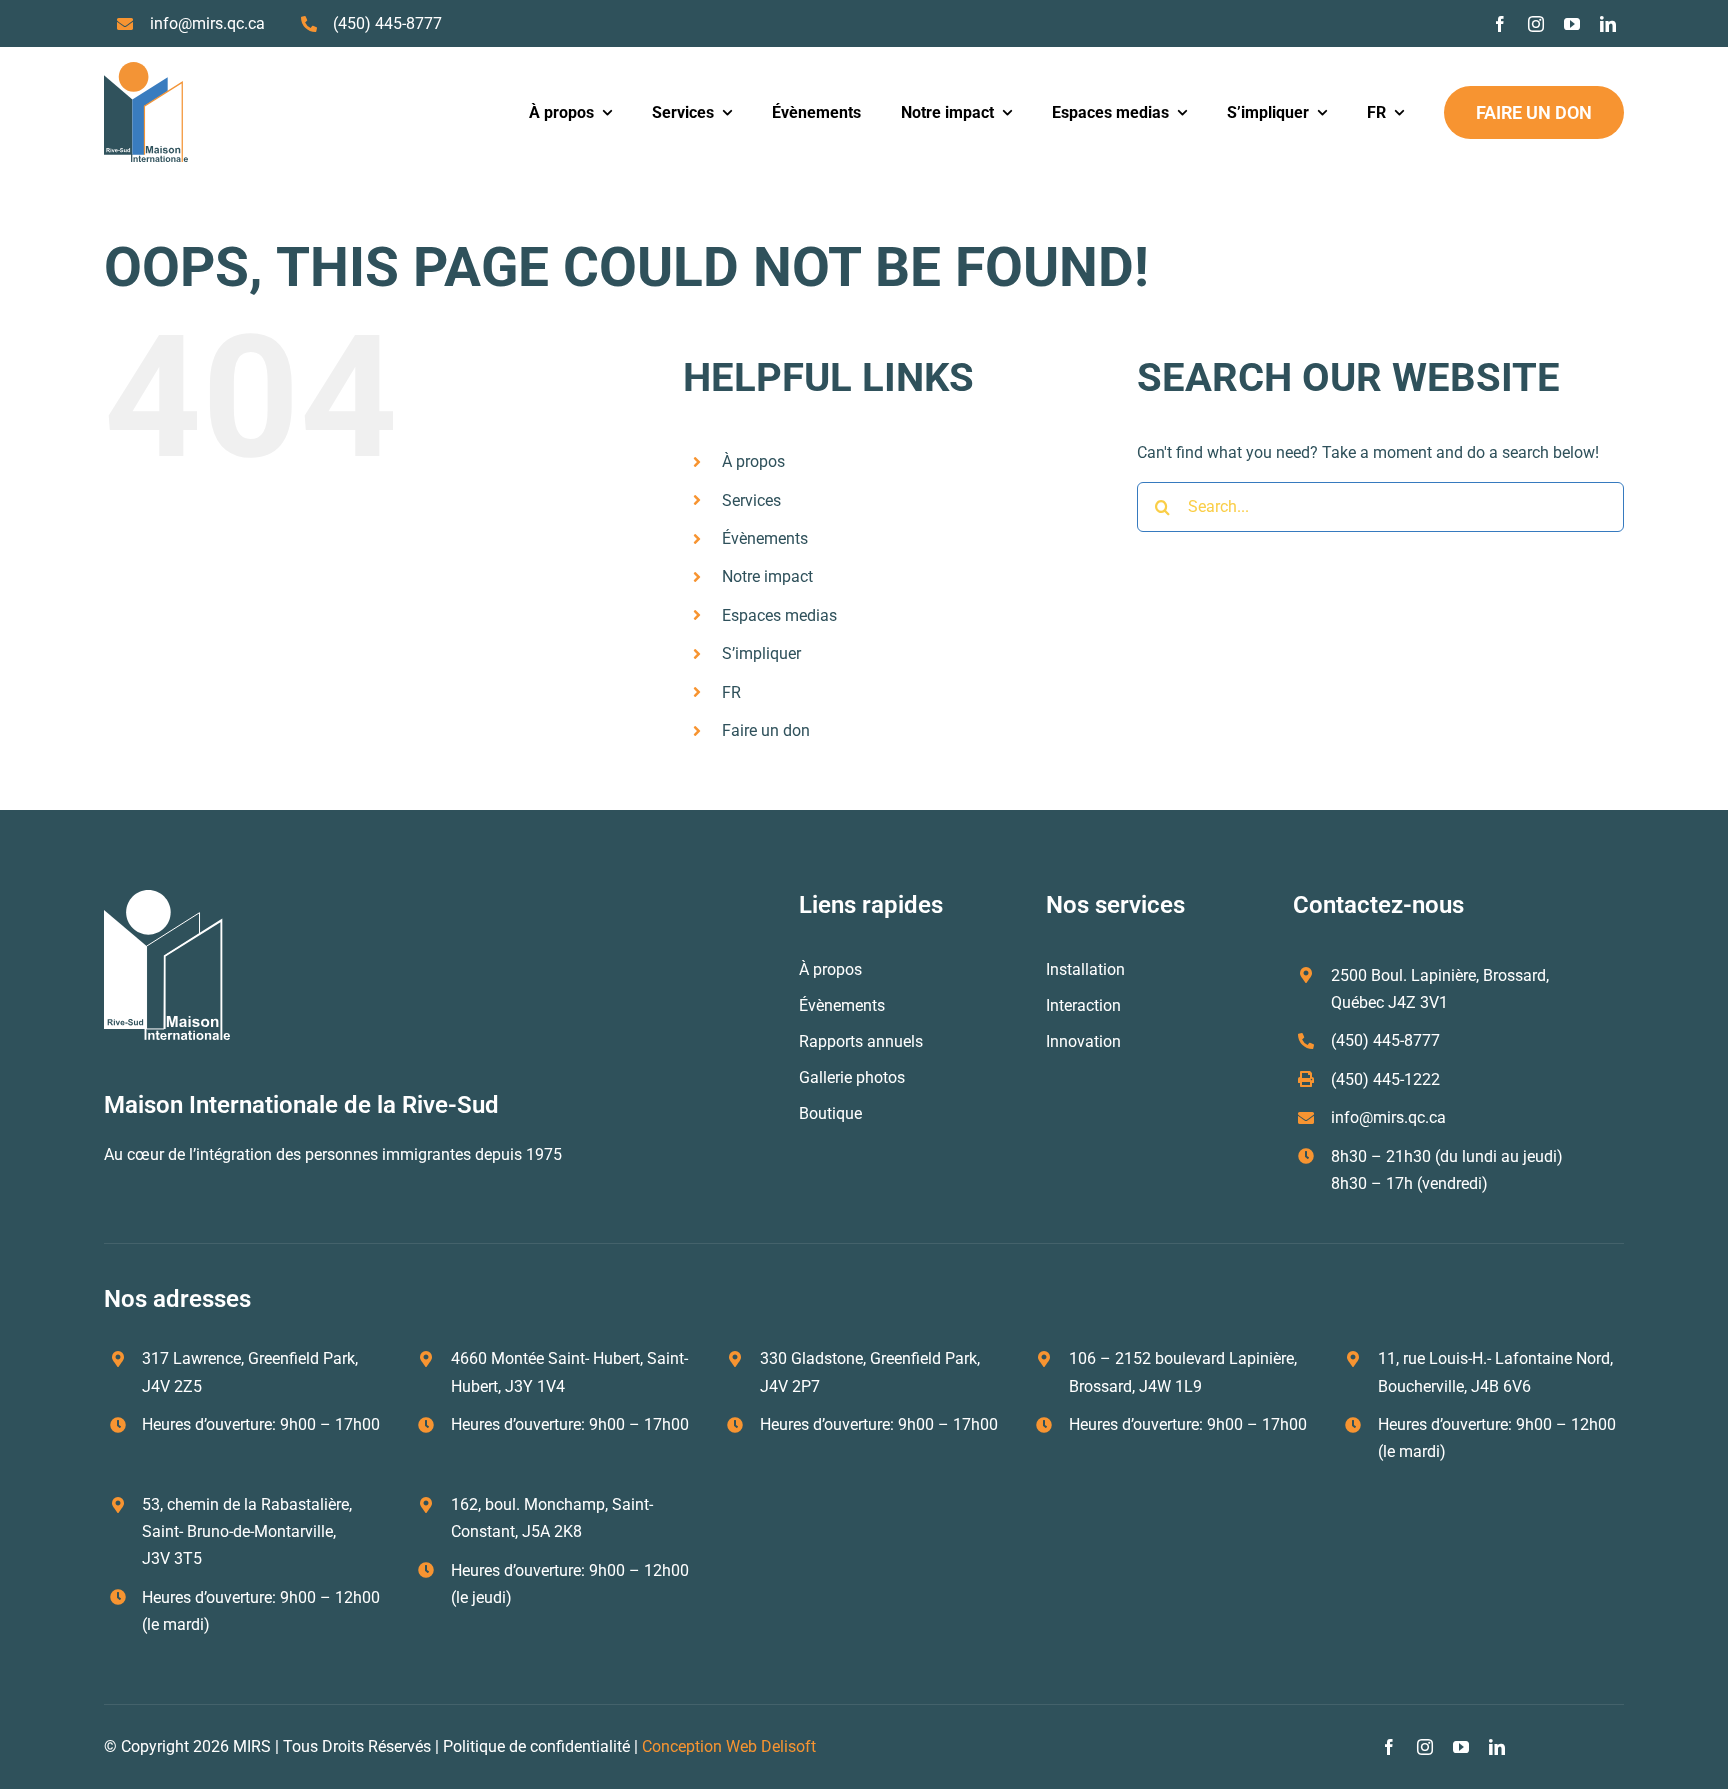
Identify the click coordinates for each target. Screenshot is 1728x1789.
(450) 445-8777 (387, 23)
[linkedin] (1608, 24)
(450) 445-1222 (1385, 1079)
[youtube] (1572, 24)
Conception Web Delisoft (729, 1746)
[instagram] (1536, 24)
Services (751, 500)
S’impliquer (761, 653)
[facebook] (1500, 24)
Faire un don (766, 730)
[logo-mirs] (146, 69)
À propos (753, 461)
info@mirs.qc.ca (207, 23)
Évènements (765, 538)
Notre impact (767, 576)
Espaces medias (779, 615)
